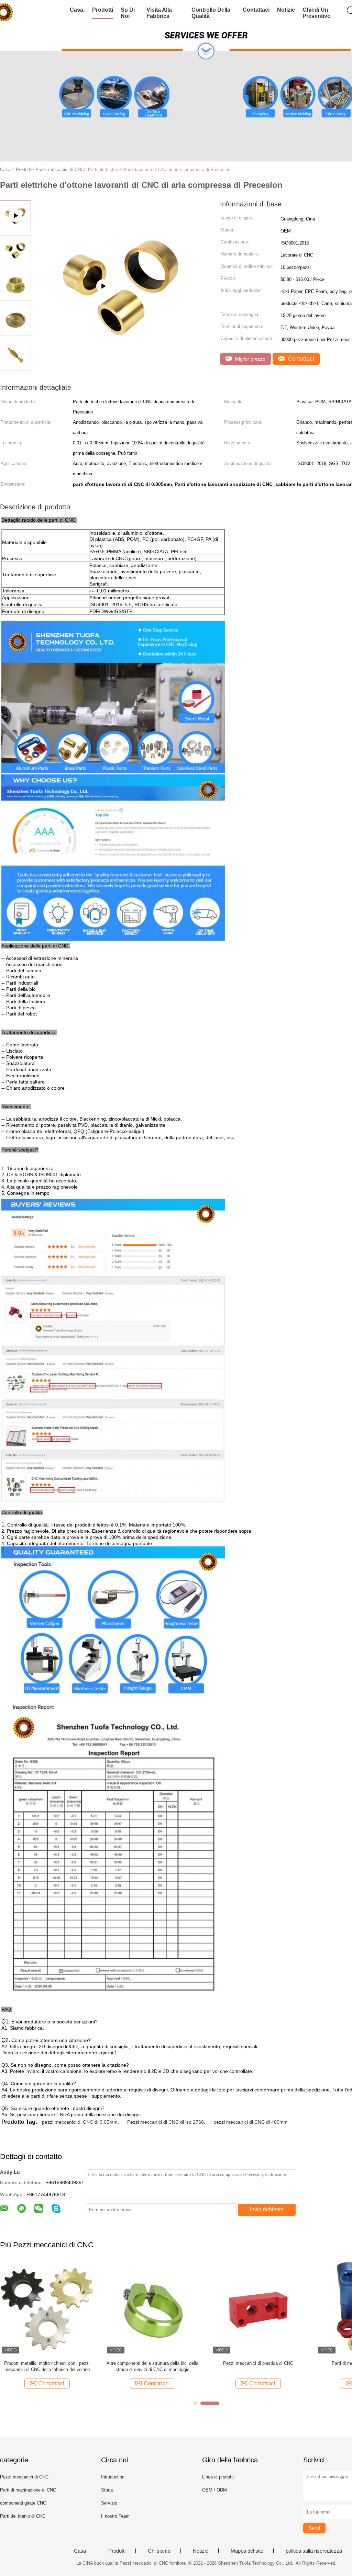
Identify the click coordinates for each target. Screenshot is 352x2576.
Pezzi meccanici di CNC (24, 2477)
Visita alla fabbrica (159, 13)
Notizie (286, 10)
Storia (107, 2490)
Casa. (77, 10)
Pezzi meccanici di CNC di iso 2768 (166, 2122)
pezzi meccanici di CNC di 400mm (251, 2122)
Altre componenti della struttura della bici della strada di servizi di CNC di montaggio (152, 2366)
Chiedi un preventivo (317, 13)
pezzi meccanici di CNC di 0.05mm (80, 2122)
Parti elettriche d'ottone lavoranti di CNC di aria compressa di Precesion (159, 169)
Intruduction (113, 2477)
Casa (80, 2551)
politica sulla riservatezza (314, 2551)
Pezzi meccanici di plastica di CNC (258, 2363)
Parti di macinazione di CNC (28, 2490)
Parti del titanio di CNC (23, 2516)
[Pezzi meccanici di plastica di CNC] (258, 2308)
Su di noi (128, 13)
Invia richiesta (267, 2209)
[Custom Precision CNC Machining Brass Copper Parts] (121, 369)
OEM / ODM (214, 2490)
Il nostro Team (115, 2516)
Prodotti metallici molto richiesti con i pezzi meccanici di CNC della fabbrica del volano (47, 2366)
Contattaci (256, 10)
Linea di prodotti (218, 2477)
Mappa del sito (247, 2551)
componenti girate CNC (23, 2503)
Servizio (109, 2503)
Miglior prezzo (249, 359)
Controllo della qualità (211, 13)
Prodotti (103, 10)
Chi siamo (159, 2551)
